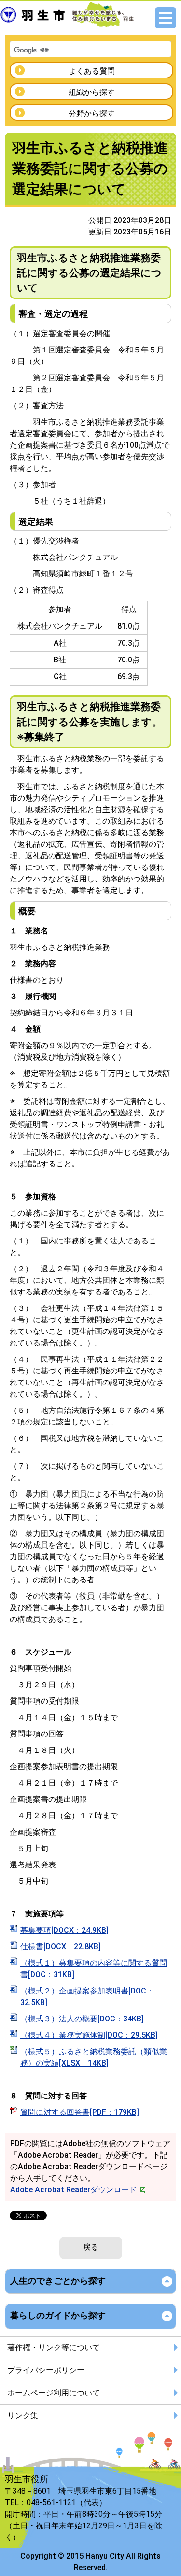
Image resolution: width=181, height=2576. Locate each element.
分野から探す (92, 113)
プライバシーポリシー (46, 2370)
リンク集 (23, 2415)
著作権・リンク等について (54, 2348)
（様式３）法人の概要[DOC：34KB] (82, 2019)
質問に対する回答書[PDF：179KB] (80, 2112)
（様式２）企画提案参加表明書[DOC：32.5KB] (87, 1997)
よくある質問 (92, 71)
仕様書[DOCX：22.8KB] (61, 1947)
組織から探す (92, 92)
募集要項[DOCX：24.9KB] (64, 1930)
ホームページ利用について (54, 2393)
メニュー (166, 18)
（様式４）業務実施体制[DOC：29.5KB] (89, 2035)
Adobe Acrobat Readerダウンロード (73, 2190)
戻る (91, 2247)
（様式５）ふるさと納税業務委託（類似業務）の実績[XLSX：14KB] (94, 2057)
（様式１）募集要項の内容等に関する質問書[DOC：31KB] (94, 1969)
